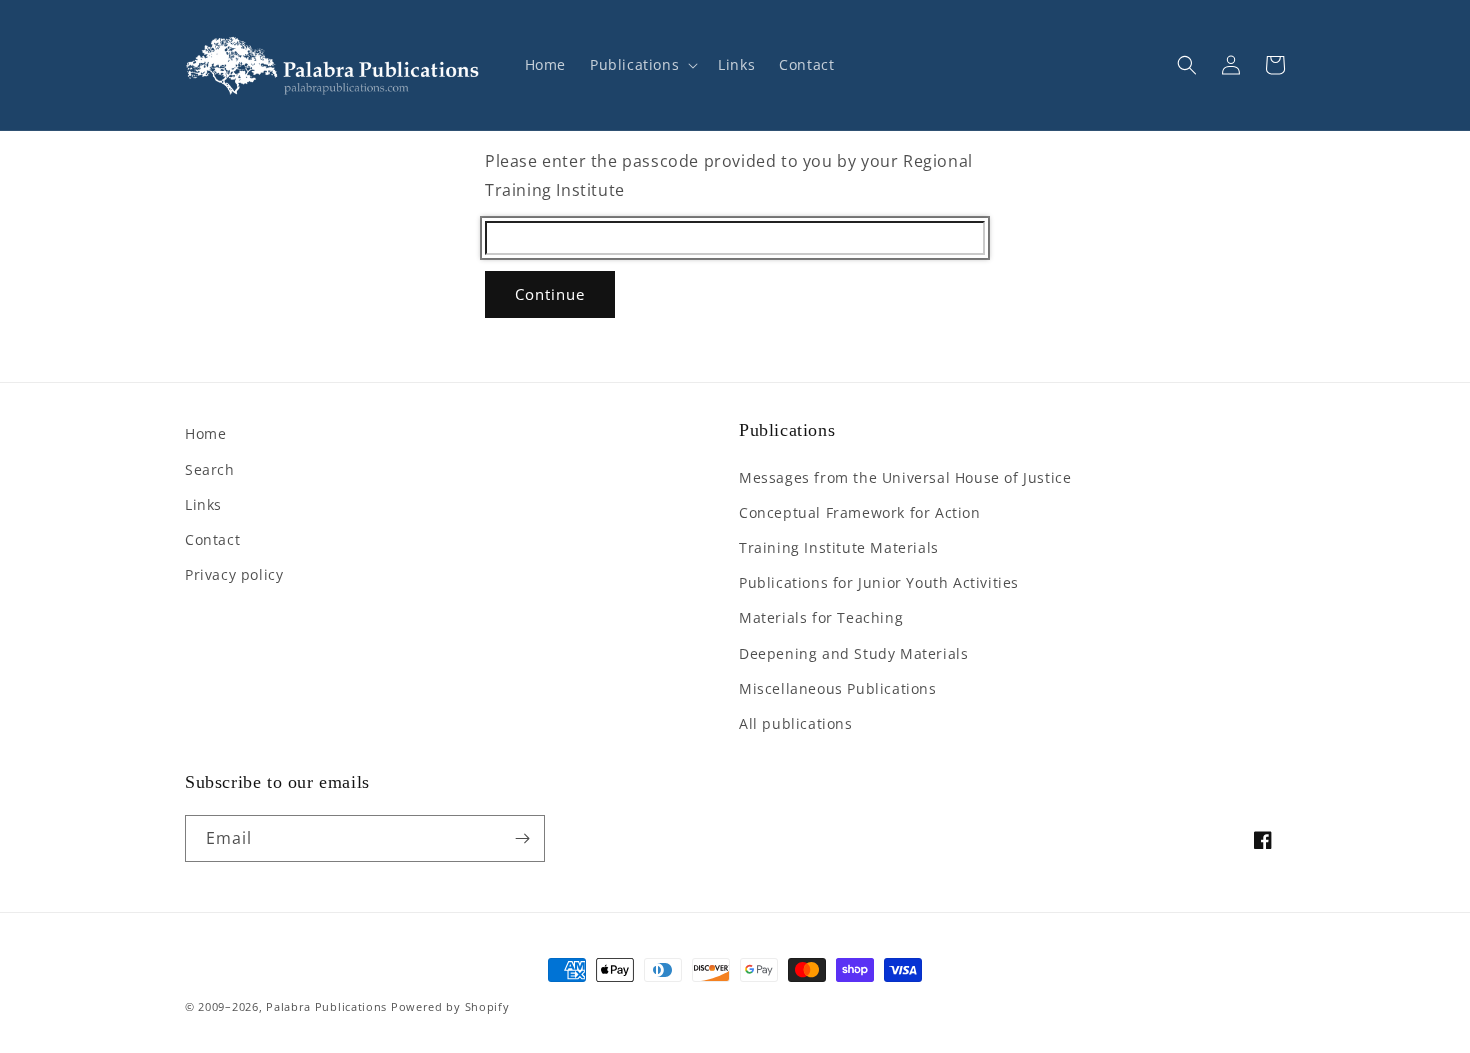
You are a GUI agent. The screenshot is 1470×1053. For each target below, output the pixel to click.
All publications (796, 723)
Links (203, 504)
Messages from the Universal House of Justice (905, 477)
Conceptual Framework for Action (860, 512)
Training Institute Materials (839, 547)
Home (205, 433)
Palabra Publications (326, 1006)
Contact (212, 539)
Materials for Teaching (821, 617)
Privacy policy (234, 574)
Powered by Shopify (450, 1006)
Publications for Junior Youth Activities (879, 582)
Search (210, 469)
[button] (642, 65)
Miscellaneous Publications (838, 688)
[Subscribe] (522, 838)
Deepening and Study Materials (853, 653)
